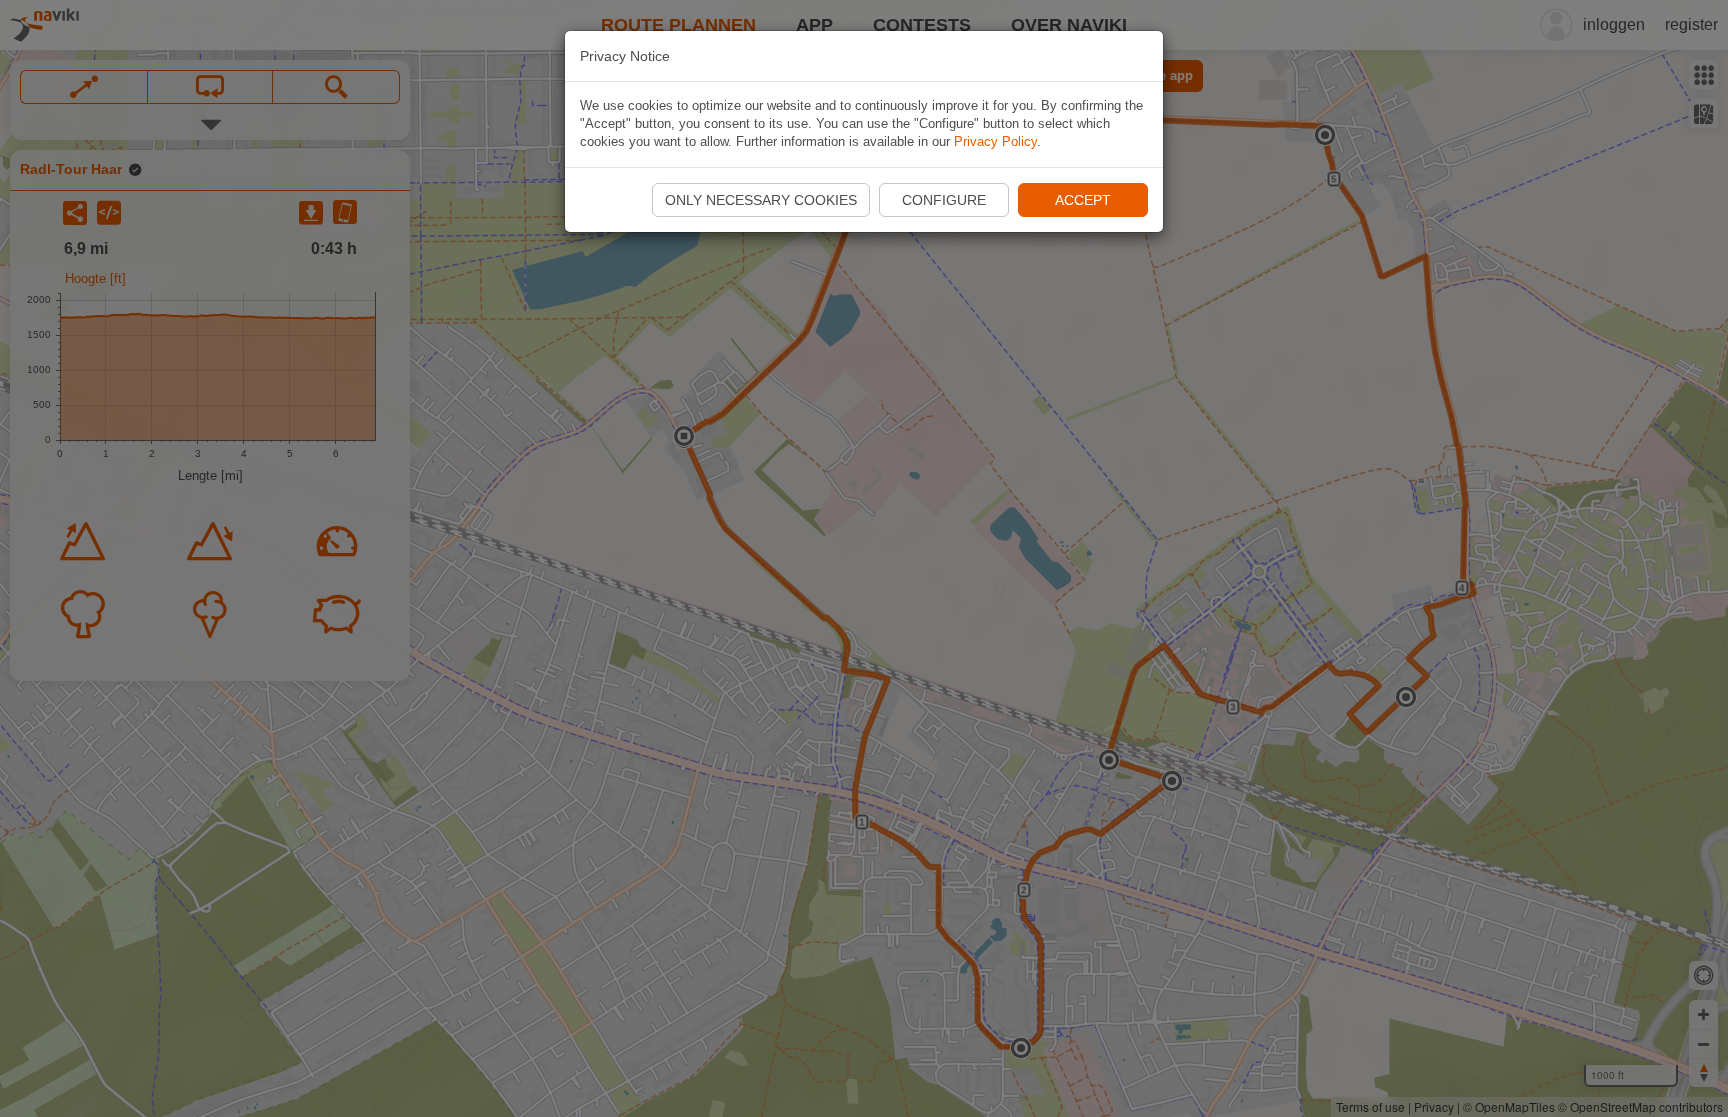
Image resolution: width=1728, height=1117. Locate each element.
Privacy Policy (995, 141)
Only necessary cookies (761, 200)
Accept (1083, 200)
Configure (944, 200)
